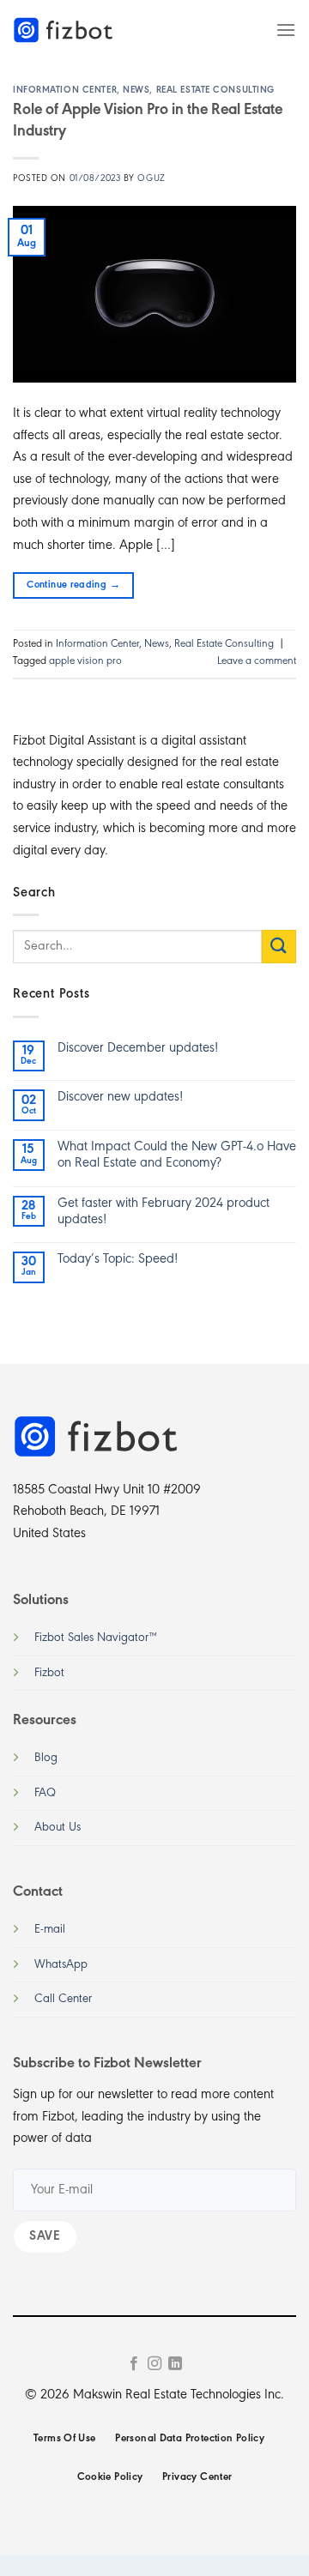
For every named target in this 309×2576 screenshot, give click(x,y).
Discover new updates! (120, 1097)
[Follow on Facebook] (133, 2364)
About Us (58, 1828)
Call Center (63, 1999)
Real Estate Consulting (215, 90)
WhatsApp (61, 1965)
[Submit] (279, 947)
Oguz (151, 179)
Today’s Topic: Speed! (118, 1259)
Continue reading (73, 585)
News (136, 90)
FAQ (45, 1793)
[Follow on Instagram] (154, 2364)
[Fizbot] (64, 30)
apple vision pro (85, 661)
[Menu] (286, 30)
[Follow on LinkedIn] (175, 2364)
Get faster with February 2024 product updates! (164, 1212)
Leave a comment (257, 661)
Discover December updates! (138, 1048)
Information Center (65, 90)
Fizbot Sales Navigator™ (96, 1638)
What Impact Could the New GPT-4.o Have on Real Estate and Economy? (177, 1155)
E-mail (50, 1930)
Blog (46, 1758)
